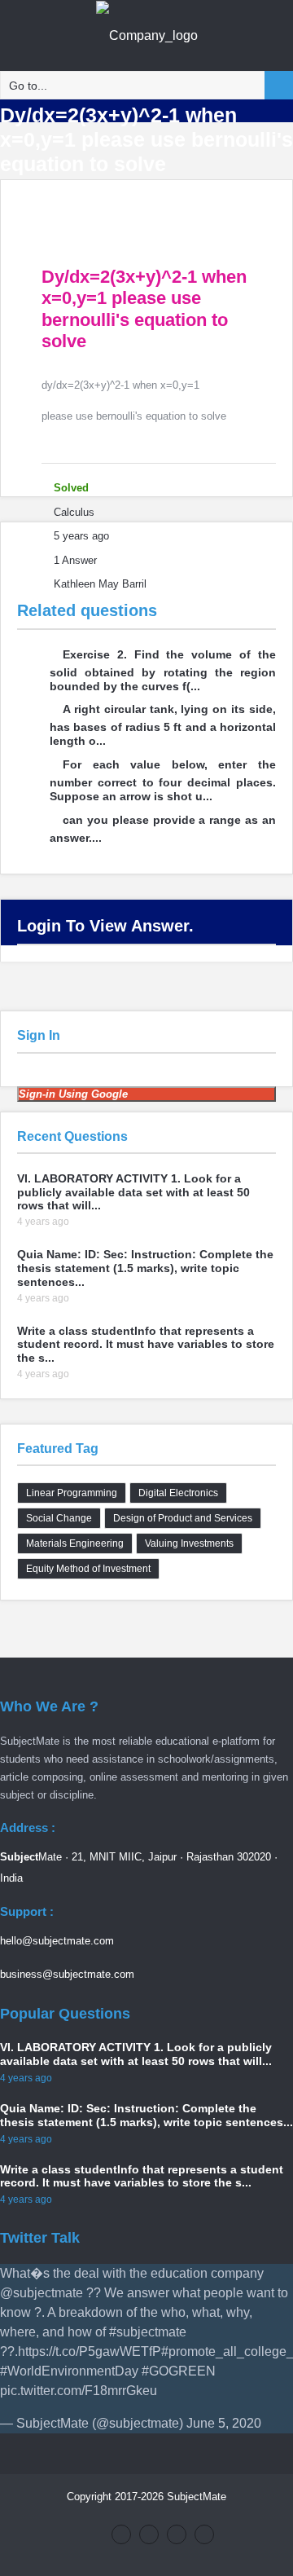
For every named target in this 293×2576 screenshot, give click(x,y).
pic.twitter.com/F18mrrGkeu (79, 2391)
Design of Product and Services (183, 1518)
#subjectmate (148, 2332)
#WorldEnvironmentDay (69, 2371)
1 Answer (75, 560)
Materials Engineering (75, 1543)
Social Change (59, 1518)
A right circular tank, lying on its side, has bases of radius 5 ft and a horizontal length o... (163, 725)
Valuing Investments (189, 1543)
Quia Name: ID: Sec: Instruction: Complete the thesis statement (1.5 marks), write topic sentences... (145, 1268)
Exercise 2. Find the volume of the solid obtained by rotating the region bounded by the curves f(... (163, 670)
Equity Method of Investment (88, 1569)
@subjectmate (42, 2293)
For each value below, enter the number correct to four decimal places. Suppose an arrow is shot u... (163, 780)
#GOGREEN (179, 2371)
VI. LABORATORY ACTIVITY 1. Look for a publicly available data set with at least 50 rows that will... (133, 1192)
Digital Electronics (178, 1493)
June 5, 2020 (224, 2423)
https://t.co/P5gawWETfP (90, 2351)
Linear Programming (72, 1493)
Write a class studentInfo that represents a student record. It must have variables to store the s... (146, 1345)
